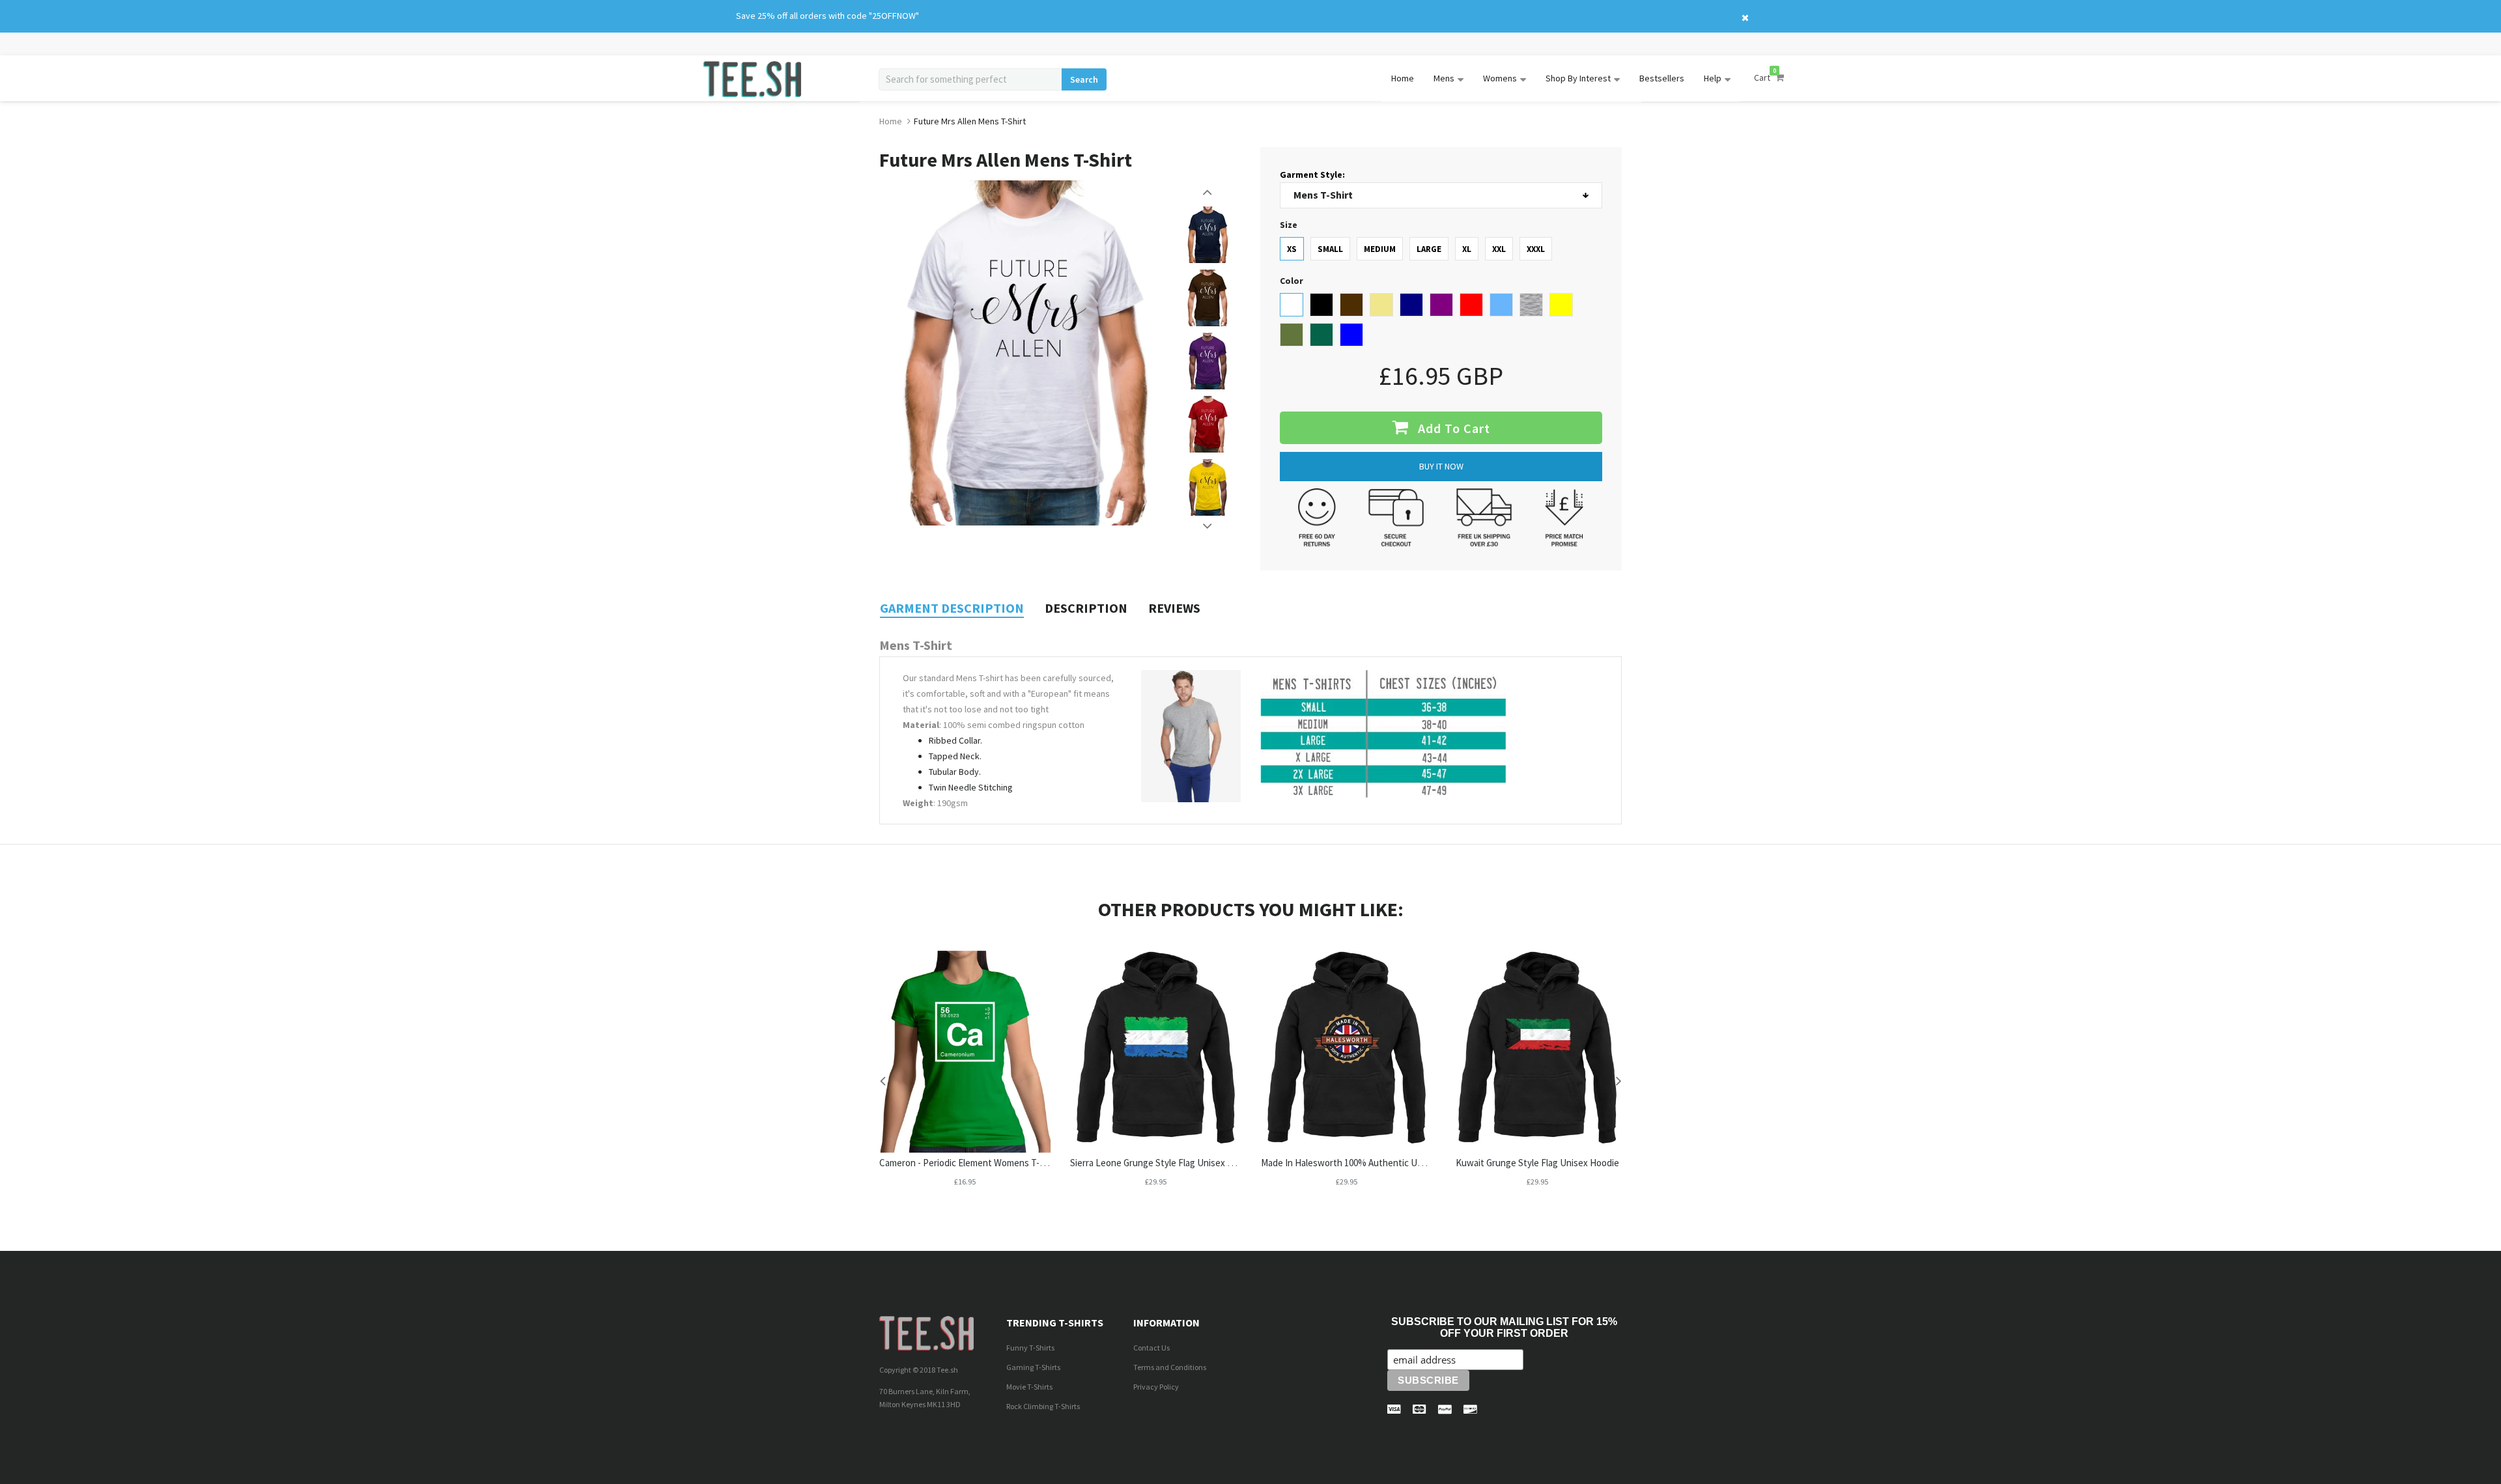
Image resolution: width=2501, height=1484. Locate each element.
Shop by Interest (1578, 78)
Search (1084, 79)
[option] (1208, 235)
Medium (1380, 249)
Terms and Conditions (1170, 1367)
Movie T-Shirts (1029, 1387)
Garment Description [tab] (952, 608)
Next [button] (1208, 526)
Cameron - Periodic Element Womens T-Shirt (969, 1163)
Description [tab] (1086, 608)
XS (1292, 249)
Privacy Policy (1156, 1387)
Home (1403, 78)
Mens (1444, 78)
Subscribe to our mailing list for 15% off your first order (1504, 1327)
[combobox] (970, 79)
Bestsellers (1662, 78)
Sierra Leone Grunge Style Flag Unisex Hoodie (1163, 1163)
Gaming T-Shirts (1033, 1367)
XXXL (1536, 249)
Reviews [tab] (1174, 608)
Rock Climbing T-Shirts (1043, 1406)
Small (1330, 249)
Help (1713, 78)
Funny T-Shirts (1030, 1348)
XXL (1499, 249)
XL (1467, 249)
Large (1429, 249)
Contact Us (1152, 1348)
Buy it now (1441, 466)
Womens (1500, 78)
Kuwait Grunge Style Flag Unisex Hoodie (1537, 1163)
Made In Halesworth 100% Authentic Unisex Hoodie (1365, 1163)
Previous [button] (1208, 192)
